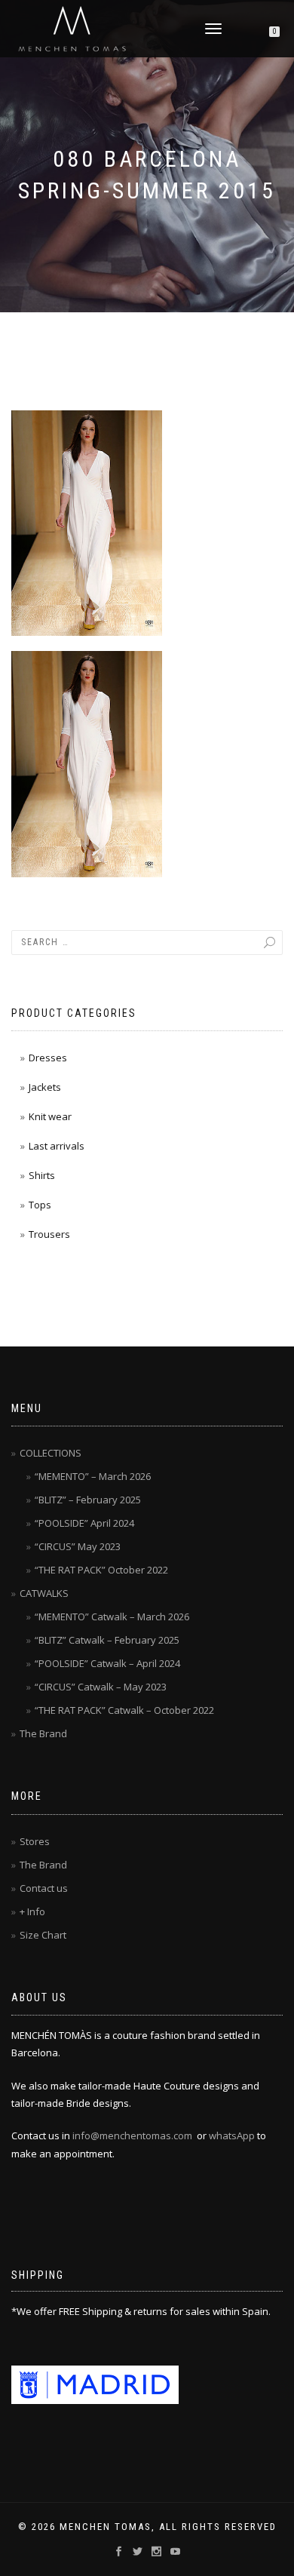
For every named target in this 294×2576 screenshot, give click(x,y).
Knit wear (50, 1116)
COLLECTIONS (51, 1453)
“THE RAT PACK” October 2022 (101, 1570)
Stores (35, 1841)
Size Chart (43, 1935)
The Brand (43, 1733)
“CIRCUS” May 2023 (78, 1546)
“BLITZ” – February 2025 (88, 1500)
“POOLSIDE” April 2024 (84, 1523)
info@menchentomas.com (132, 2135)
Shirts (42, 1175)
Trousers (49, 1234)
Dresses (48, 1058)
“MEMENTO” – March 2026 (93, 1476)
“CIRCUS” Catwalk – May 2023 (101, 1687)
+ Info (32, 1911)
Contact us (44, 1888)
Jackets (45, 1087)
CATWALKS (44, 1593)
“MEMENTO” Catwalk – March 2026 (112, 1617)
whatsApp (232, 2135)
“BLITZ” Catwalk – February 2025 (107, 1640)
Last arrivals (57, 1146)
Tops (40, 1205)
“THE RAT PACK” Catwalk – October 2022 (124, 1710)
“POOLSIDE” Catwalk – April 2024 (107, 1663)
